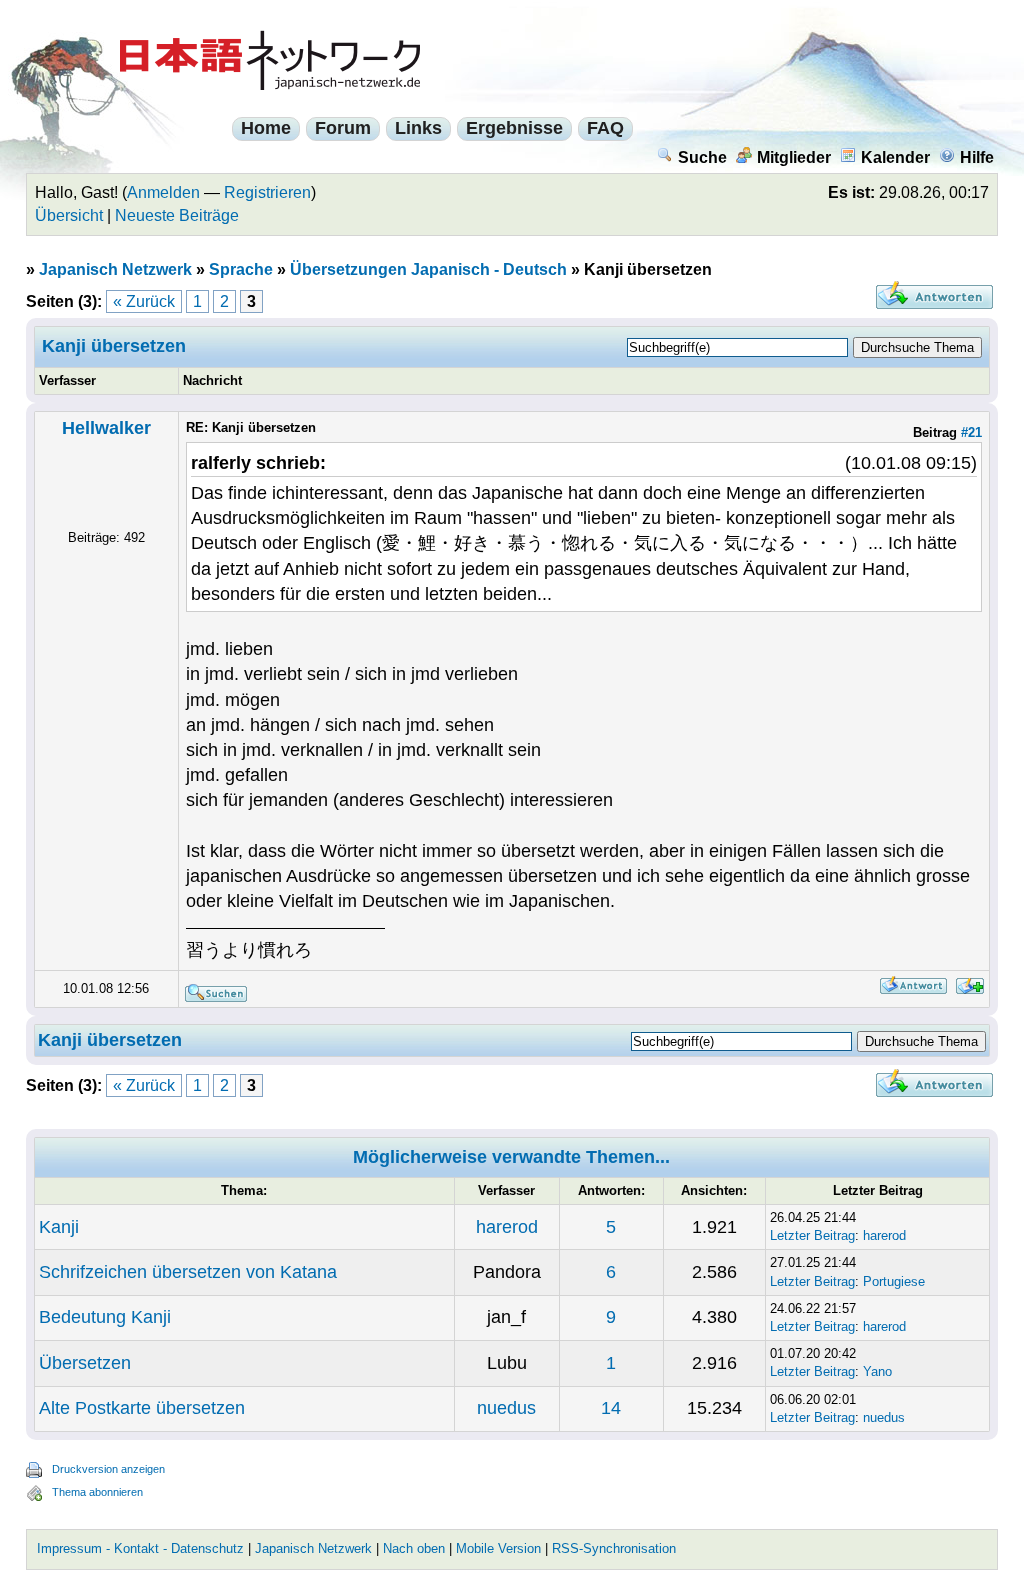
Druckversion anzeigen (108, 1469)
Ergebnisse (514, 128)
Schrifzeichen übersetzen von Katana (188, 1272)
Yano (877, 1371)
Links (418, 128)
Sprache (241, 269)
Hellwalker (106, 428)
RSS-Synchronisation (614, 1548)
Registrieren (267, 192)
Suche (702, 157)
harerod (507, 1227)
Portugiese (894, 1281)
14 (611, 1408)
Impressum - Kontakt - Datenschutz (140, 1548)
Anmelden (163, 192)
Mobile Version (498, 1548)
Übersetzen (85, 1363)
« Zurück (144, 301)
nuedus (506, 1408)
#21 (971, 432)
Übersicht (69, 215)
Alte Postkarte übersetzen (142, 1408)
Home (266, 128)
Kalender (895, 157)
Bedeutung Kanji (105, 1317)
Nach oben (414, 1548)
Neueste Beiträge (177, 215)
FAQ (605, 128)
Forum (343, 128)
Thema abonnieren (97, 1492)
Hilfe (977, 157)
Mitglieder (794, 157)
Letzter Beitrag (812, 1235)
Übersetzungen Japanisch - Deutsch (428, 269)
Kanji (59, 1227)
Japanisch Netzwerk (115, 269)
